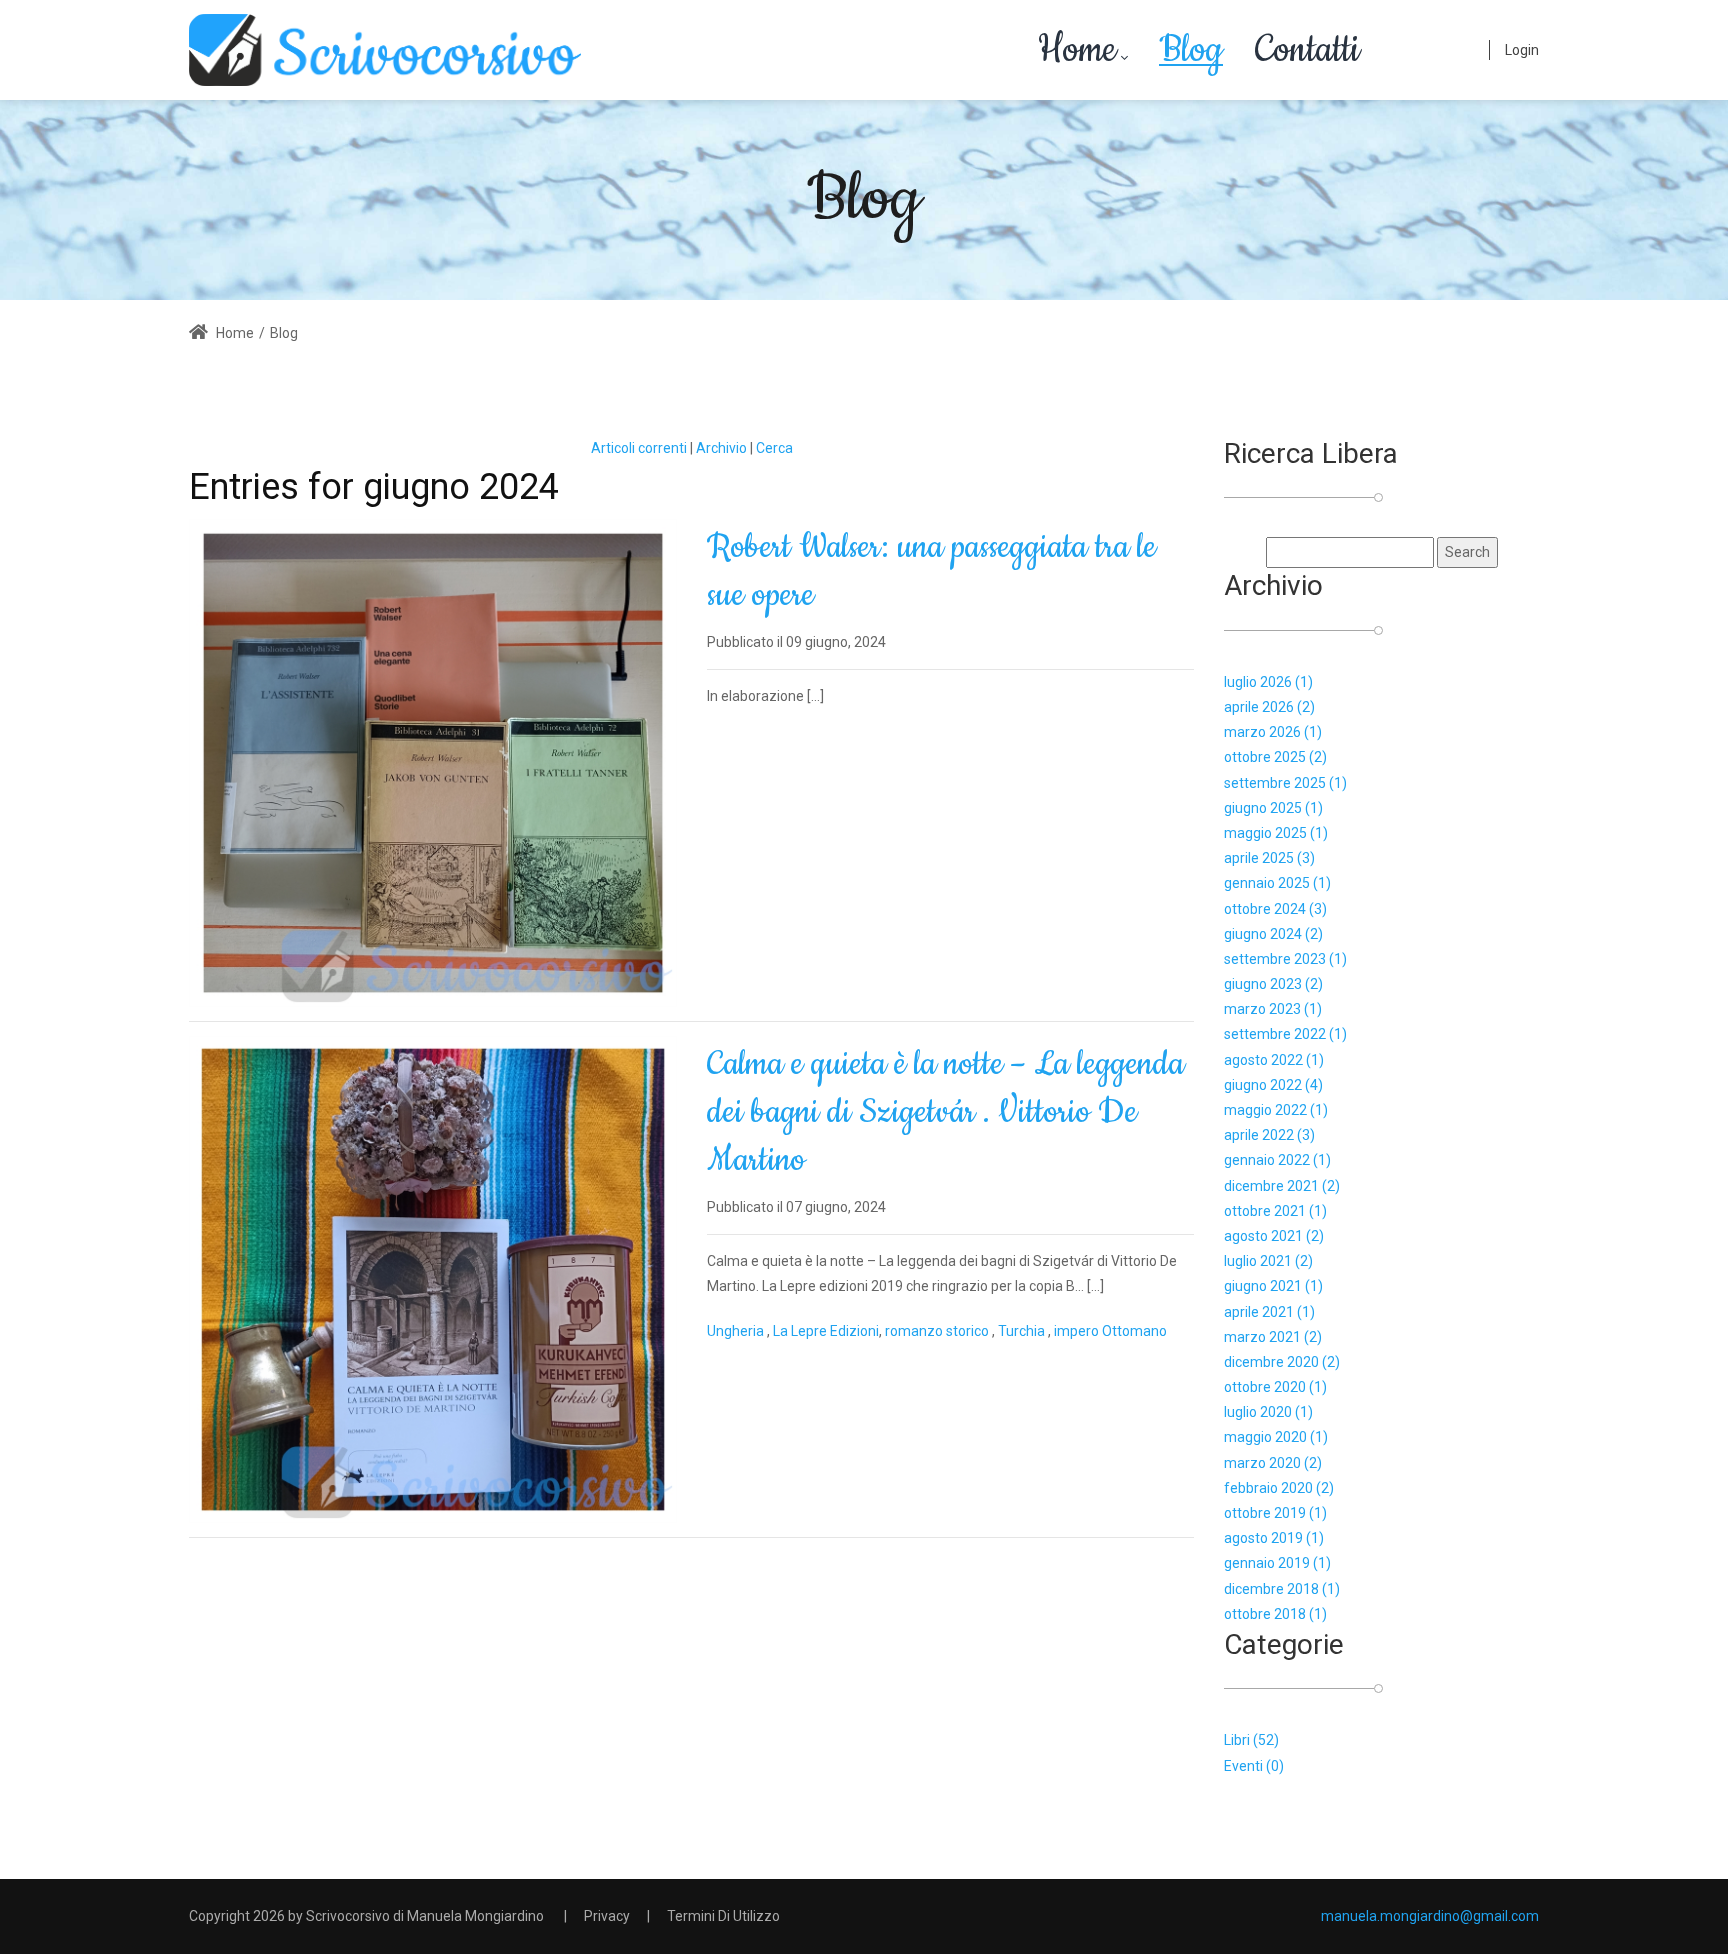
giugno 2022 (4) (1273, 1085)
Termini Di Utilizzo (723, 1916)
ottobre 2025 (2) (1275, 757)
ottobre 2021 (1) (1275, 1211)
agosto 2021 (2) (1274, 1236)
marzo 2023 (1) (1273, 1009)
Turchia (1023, 1331)
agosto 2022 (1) (1274, 1060)
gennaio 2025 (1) (1277, 883)
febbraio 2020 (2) (1279, 1488)
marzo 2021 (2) (1273, 1337)
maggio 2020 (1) (1276, 1437)
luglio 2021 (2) (1268, 1261)
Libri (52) (1251, 1740)
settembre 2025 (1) (1285, 783)
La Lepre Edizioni (826, 1331)
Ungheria (737, 1331)
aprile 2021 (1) (1269, 1312)
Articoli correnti (639, 448)
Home (233, 333)
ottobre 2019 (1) (1275, 1513)
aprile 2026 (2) (1269, 707)
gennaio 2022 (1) (1277, 1160)
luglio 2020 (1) (1268, 1412)
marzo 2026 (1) (1273, 732)
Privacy (607, 1916)
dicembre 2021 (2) (1282, 1186)
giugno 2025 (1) (1273, 808)
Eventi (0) (1254, 1766)
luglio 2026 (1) (1268, 682)
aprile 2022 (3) (1269, 1135)
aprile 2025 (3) (1269, 858)
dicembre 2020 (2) (1282, 1362)
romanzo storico (938, 1331)
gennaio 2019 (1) (1277, 1563)
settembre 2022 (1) (1285, 1034)
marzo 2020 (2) (1273, 1463)
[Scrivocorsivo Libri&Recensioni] (385, 50)
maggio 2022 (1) (1276, 1110)
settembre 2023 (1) (1285, 959)
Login (1522, 50)
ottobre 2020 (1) (1275, 1387)
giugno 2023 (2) (1273, 984)
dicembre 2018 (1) (1282, 1589)
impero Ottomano (1110, 1331)
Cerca (774, 448)
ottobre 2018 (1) (1275, 1614)
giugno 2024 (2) (1273, 934)
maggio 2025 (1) (1276, 833)
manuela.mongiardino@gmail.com (1430, 1916)
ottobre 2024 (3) (1275, 909)
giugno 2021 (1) (1273, 1286)
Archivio (721, 448)
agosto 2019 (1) (1274, 1538)
